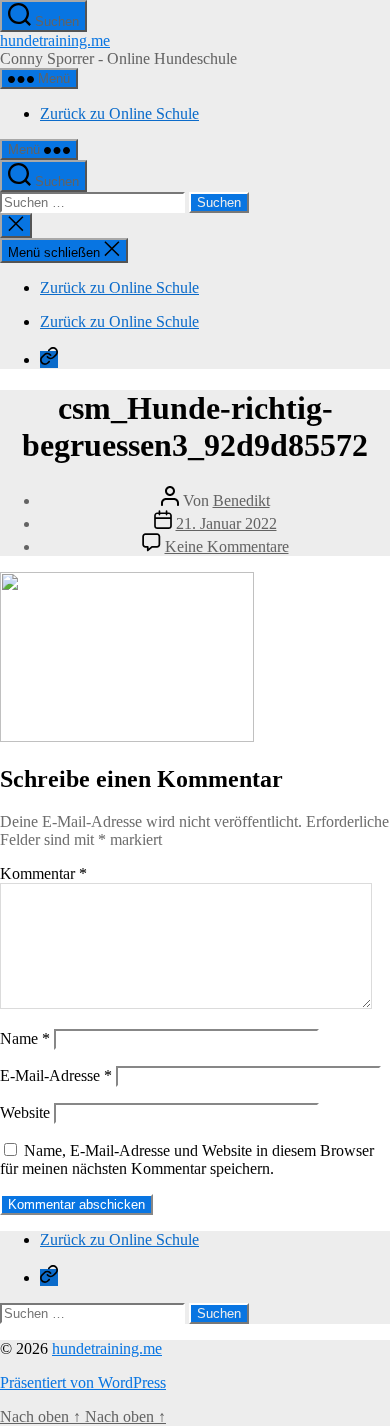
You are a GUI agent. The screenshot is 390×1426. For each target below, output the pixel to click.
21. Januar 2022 (226, 523)
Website (25, 1112)
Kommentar (43, 873)
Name (25, 1038)
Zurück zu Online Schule (119, 113)
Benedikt (241, 500)
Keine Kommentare (227, 546)
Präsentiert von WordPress (83, 1382)
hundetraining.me (55, 40)
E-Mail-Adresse (56, 1075)
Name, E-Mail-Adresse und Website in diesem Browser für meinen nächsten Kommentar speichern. (187, 1159)
